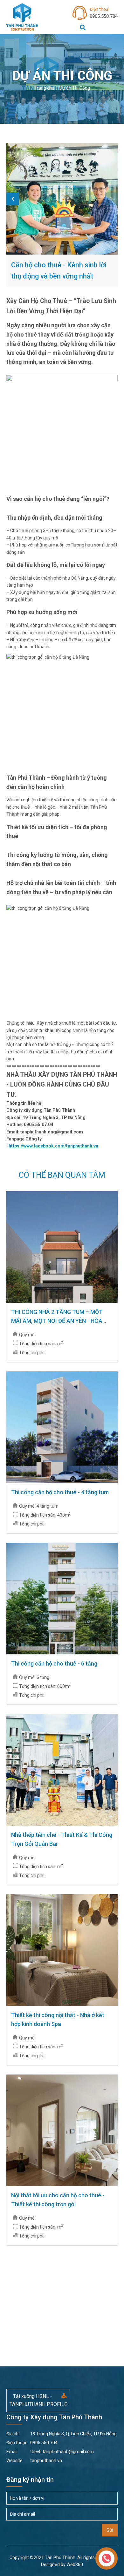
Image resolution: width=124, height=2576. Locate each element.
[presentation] (13, 199)
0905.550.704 (104, 13)
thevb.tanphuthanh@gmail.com (50, 2452)
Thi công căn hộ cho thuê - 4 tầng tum (60, 1492)
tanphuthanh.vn (34, 2461)
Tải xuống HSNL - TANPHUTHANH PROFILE (38, 2400)
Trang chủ (44, 88)
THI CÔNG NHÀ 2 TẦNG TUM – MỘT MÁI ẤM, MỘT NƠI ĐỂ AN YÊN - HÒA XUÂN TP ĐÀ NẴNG (57, 1321)
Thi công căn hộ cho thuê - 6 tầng (54, 1663)
